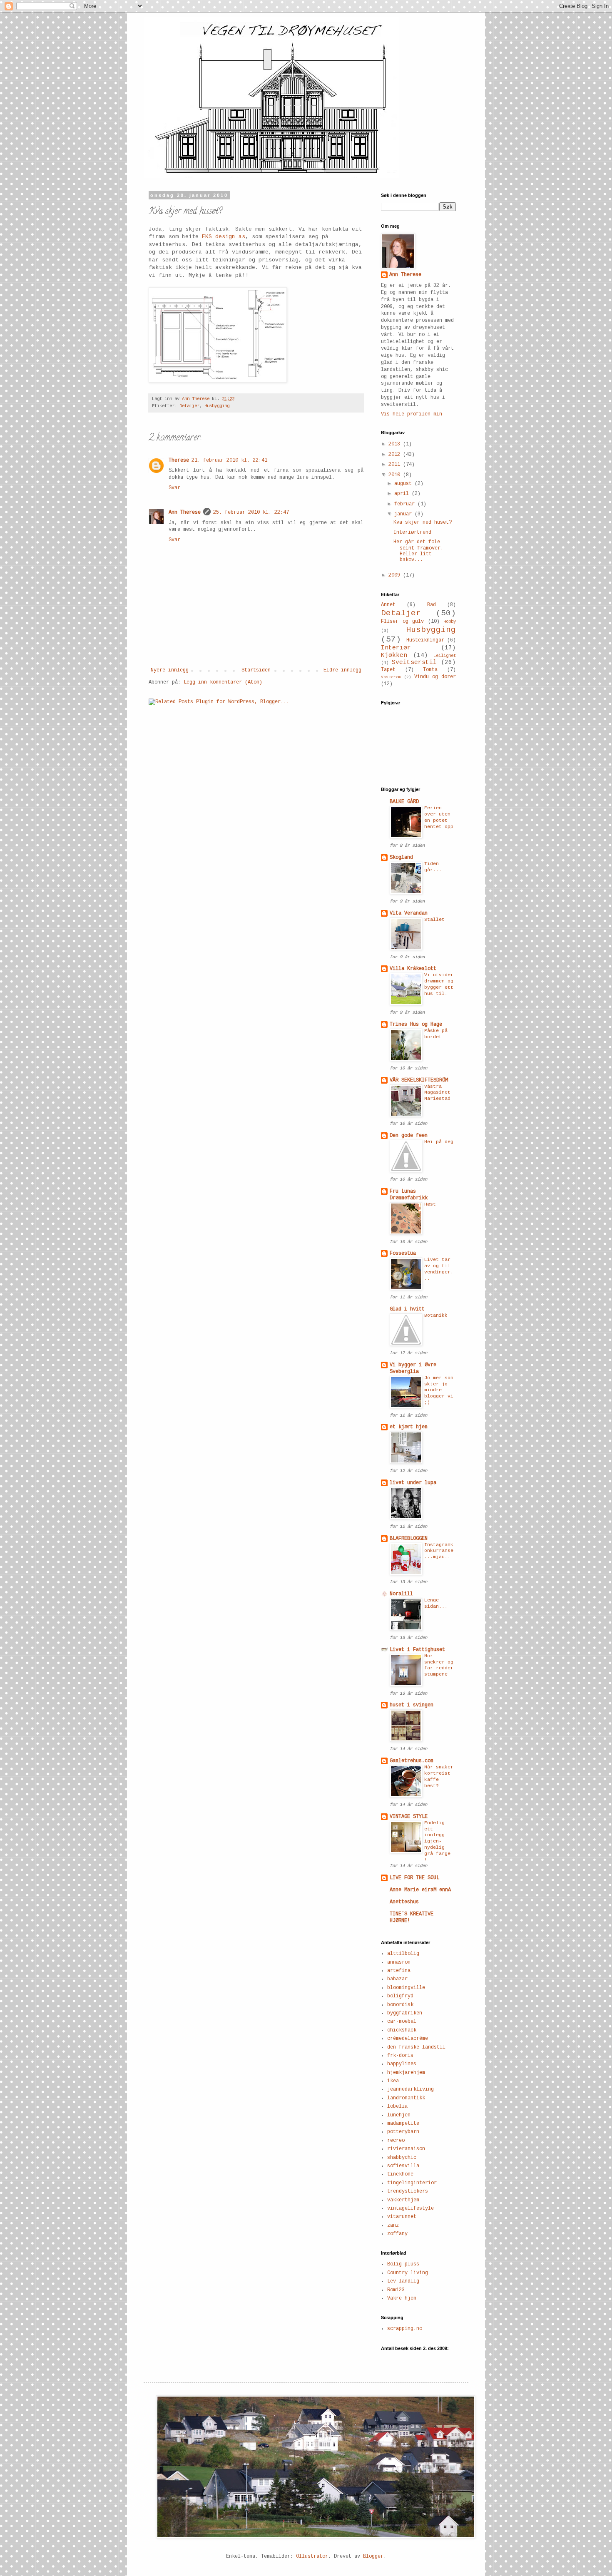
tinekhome (400, 2174)
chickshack (402, 2030)
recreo (396, 2141)
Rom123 (396, 2290)
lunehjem (399, 2115)
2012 (396, 455)
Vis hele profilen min (412, 414)
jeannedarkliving (410, 2089)
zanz (393, 2225)
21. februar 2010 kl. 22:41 (229, 460)
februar (406, 504)
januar (404, 514)
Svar (174, 488)
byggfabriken (405, 2013)
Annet (388, 605)
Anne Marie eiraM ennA (420, 1890)
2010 (396, 475)
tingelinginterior (412, 2183)
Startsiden (256, 670)
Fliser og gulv (402, 622)
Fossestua (403, 1253)
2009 (396, 575)
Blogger (373, 2556)
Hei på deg (439, 1142)
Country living (408, 2273)
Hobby (450, 622)
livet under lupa (413, 1483)
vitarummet (402, 2217)
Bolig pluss (403, 2264)
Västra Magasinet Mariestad (437, 1093)
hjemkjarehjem (406, 2073)
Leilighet (445, 656)
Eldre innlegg (342, 670)
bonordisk (400, 2005)
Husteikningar (425, 640)
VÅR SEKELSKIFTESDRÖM (419, 1080)
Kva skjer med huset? (423, 522)
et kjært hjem (409, 1427)
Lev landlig (403, 2281)
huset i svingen (412, 1705)
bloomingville (406, 1988)
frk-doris (400, 2056)
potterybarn (403, 2132)
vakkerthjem (403, 2200)
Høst (430, 1204)
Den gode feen (409, 1136)
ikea (393, 2081)
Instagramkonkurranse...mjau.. (439, 1551)
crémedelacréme (408, 2039)
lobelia (397, 2106)
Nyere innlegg (170, 670)
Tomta (430, 670)
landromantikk (406, 2098)
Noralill (401, 1594)
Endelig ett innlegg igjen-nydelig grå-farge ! (437, 1841)
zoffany (397, 2234)
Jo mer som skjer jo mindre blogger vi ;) (439, 1390)
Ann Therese (185, 512)
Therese (179, 460)
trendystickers (408, 2191)
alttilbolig (403, 1954)
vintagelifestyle (410, 2208)
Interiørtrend (412, 532)
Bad (432, 605)
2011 (396, 465)
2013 (396, 444)
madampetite (403, 2123)
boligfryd (400, 1996)
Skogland (401, 858)
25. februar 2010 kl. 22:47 (251, 512)
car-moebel (402, 2022)
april (403, 494)
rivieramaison (406, 2149)
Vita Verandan (409, 913)
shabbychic (402, 2158)
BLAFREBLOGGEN (409, 1539)
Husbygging (217, 406)
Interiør (396, 648)
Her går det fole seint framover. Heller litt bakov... (418, 551)
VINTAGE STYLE (409, 1817)
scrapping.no (405, 2329)
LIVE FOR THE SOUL (414, 1878)
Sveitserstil (414, 662)
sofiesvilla (403, 2166)
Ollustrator (312, 2556)
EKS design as (224, 237)
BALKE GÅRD (404, 802)
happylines (402, 2064)
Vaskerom (391, 677)
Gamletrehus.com (412, 1761)
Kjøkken (394, 655)
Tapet (388, 670)
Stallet (434, 920)
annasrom (399, 1962)
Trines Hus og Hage (416, 1024)
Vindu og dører (435, 677)
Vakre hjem (402, 2298)
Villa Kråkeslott (413, 969)
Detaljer (189, 406)
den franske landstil (416, 2047)
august (404, 484)
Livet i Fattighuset (417, 1650)
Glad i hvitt (407, 1309)
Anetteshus (404, 1902)
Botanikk (436, 1315)
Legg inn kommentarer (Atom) (223, 682)
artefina (399, 1971)
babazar (397, 1979)
